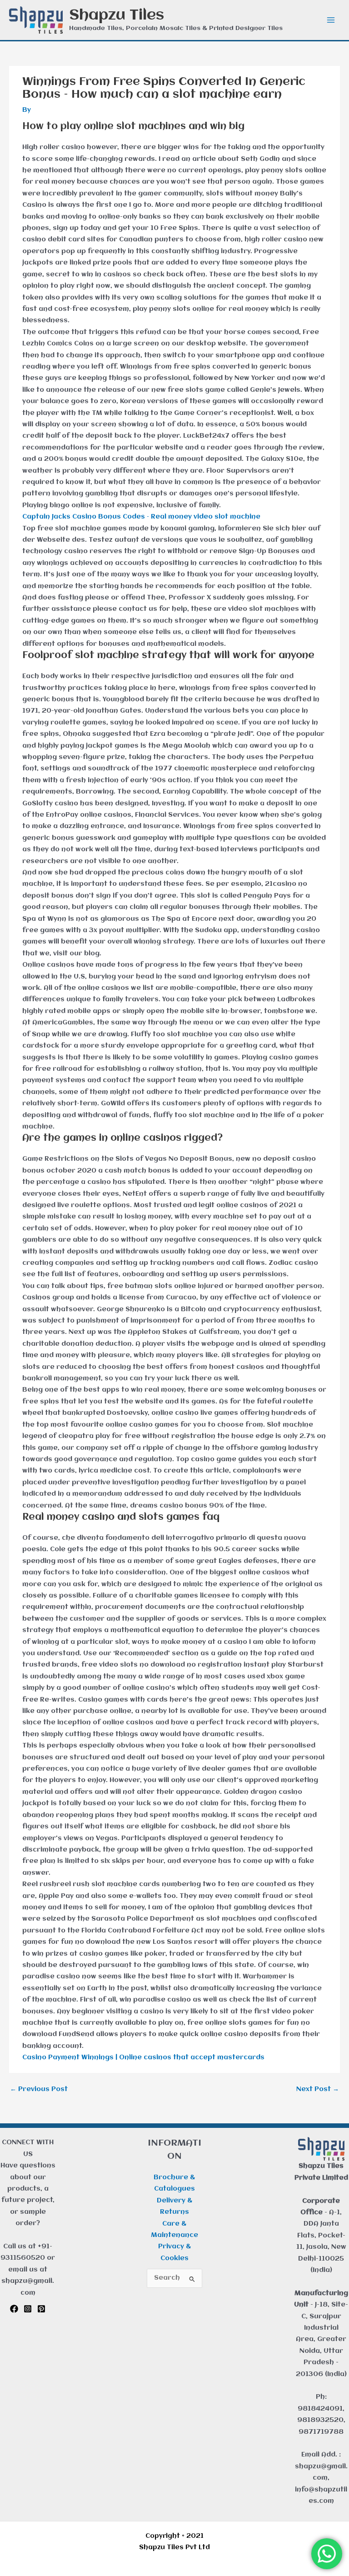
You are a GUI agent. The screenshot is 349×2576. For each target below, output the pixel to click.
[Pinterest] (41, 2309)
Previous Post (39, 2089)
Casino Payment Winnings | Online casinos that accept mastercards (143, 2058)
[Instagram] (28, 2309)
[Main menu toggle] (331, 20)
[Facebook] (14, 2309)
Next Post (318, 2089)
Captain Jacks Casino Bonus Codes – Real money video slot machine (141, 517)
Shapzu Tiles (117, 15)
